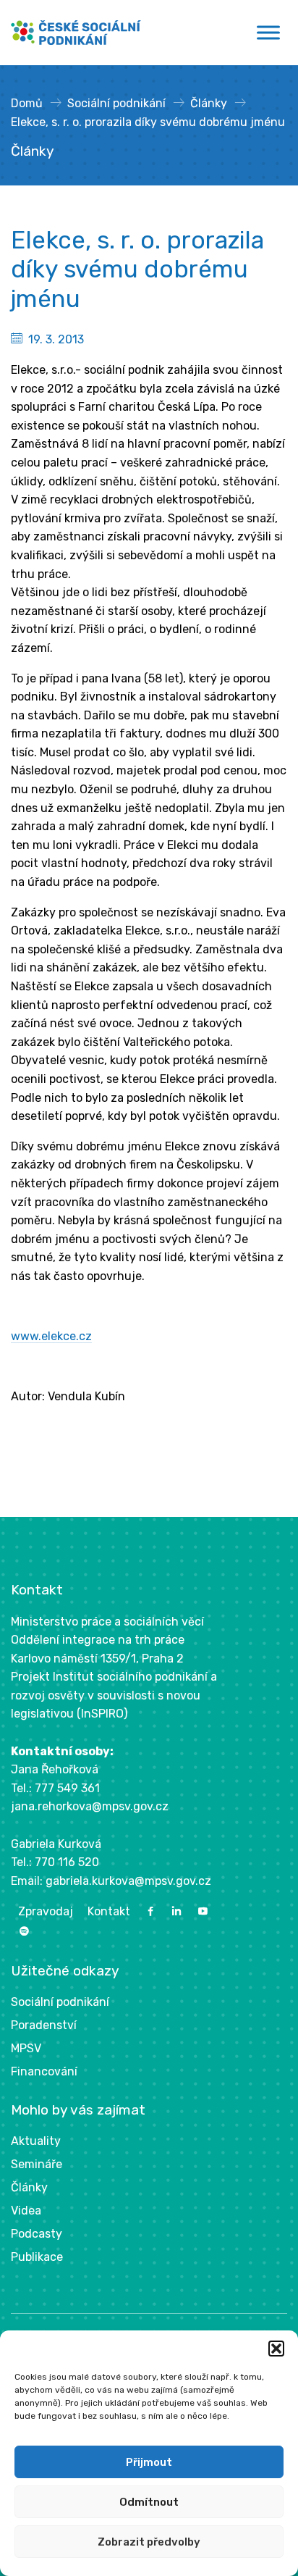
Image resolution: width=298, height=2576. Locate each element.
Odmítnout (149, 2502)
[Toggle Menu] (268, 33)
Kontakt (109, 1911)
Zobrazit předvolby (149, 2542)
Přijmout (149, 2462)
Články (209, 103)
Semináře (37, 2164)
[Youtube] (203, 1911)
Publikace (37, 2257)
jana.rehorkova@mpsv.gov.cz (90, 1806)
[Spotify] (24, 1932)
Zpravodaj (46, 1911)
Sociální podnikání (116, 103)
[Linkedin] (176, 1911)
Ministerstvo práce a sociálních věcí (107, 1622)
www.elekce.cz (51, 1336)
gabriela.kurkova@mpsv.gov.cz (128, 1881)
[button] (276, 2349)
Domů (27, 103)
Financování (44, 2071)
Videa (26, 2211)
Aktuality (36, 2141)
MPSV (26, 2048)
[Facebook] (150, 1911)
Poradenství (44, 2025)
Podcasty (37, 2234)
